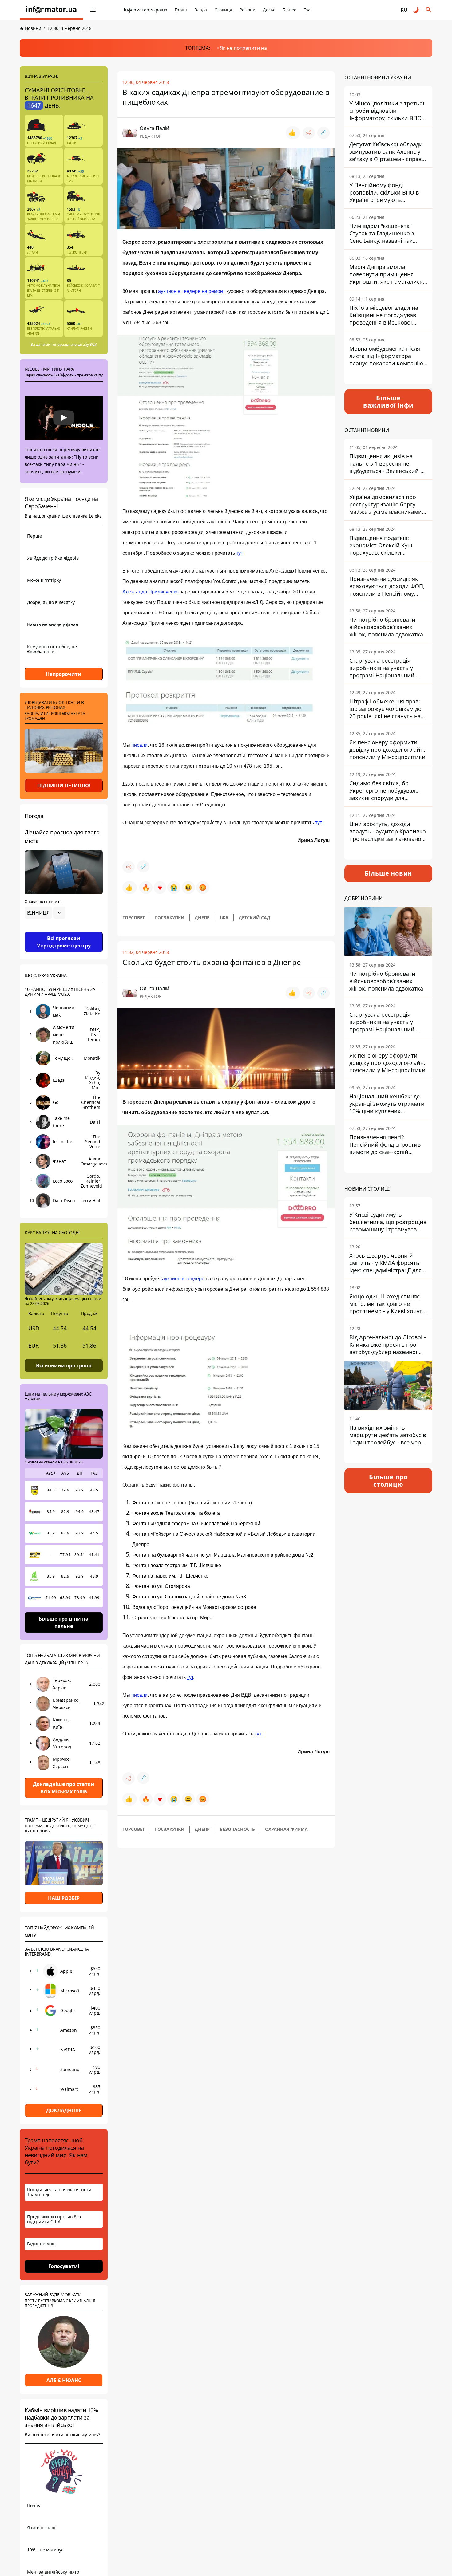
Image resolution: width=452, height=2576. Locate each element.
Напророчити (64, 674)
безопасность (237, 1829)
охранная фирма (286, 1829)
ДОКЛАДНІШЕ (64, 2110)
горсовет (134, 918)
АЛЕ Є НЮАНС (64, 2380)
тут (239, 553)
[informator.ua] (51, 10)
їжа (224, 918)
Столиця (223, 10)
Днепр (202, 918)
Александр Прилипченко (151, 592)
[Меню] (93, 10)
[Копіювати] (323, 133)
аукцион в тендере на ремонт (192, 291)
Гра (307, 10)
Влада (201, 10)
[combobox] (45, 913)
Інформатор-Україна (145, 10)
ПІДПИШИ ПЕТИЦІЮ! (64, 786)
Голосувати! (64, 2266)
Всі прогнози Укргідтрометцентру (64, 942)
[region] (64, 930)
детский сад (254, 918)
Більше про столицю (388, 1481)
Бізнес (289, 10)
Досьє (269, 10)
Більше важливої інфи (388, 402)
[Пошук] (429, 10)
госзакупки (170, 918)
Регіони (248, 10)
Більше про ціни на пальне (64, 1622)
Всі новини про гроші (64, 1365)
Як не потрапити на (243, 48)
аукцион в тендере (183, 1279)
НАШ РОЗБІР (64, 1898)
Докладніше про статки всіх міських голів (64, 1788)
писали (139, 745)
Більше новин (389, 873)
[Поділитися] (309, 133)
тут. (258, 1734)
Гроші (181, 10)
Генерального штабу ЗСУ (74, 344)
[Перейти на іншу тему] (416, 10)
